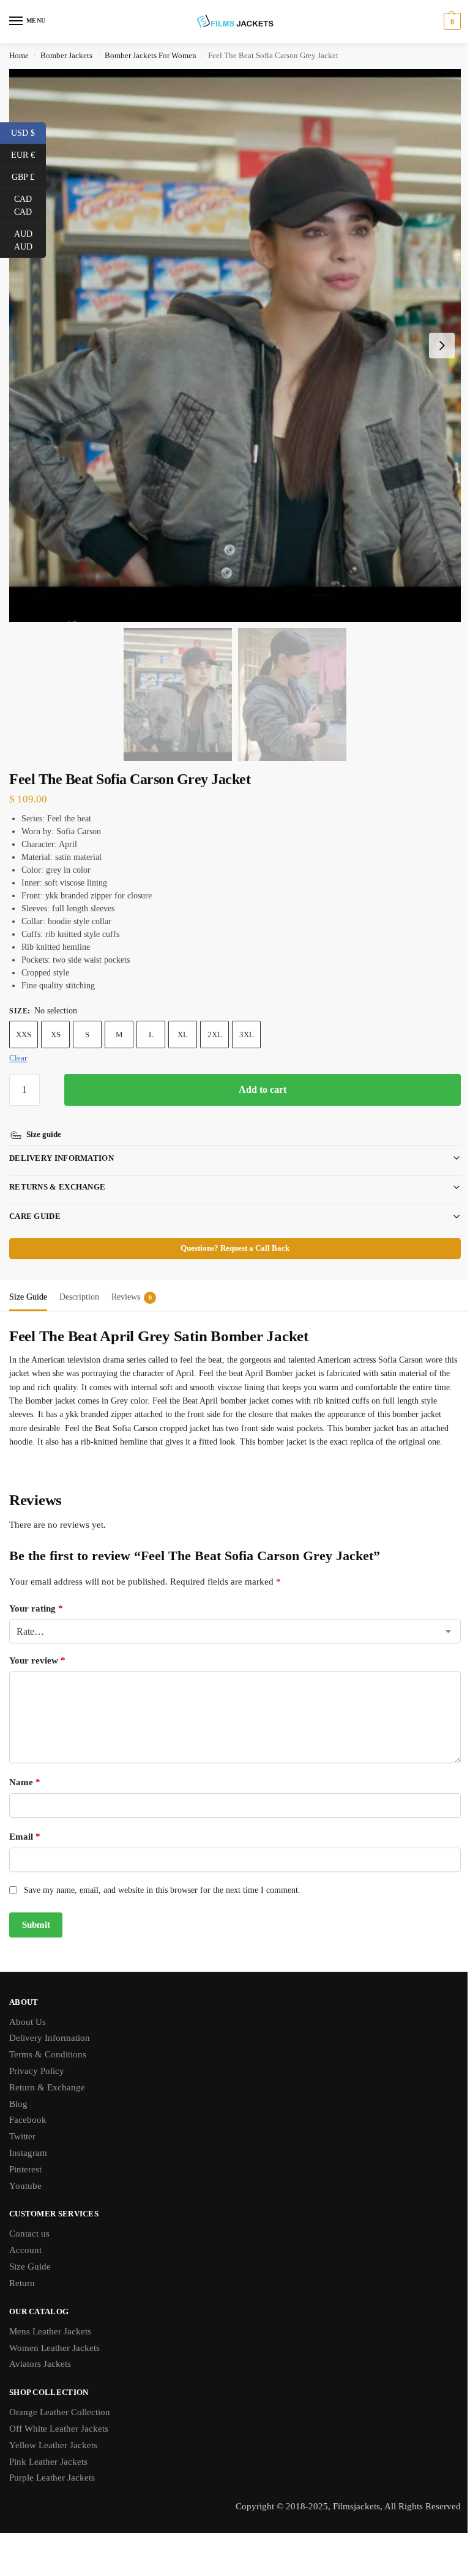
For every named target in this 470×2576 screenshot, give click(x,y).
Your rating (36, 1608)
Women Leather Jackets (54, 2347)
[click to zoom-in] (235, 346)
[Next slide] (442, 346)
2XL (215, 1034)
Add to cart (263, 1090)
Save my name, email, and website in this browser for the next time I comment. (162, 1890)
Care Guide (35, 1202)
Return (22, 2282)
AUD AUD (30, 240)
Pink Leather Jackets (48, 2461)
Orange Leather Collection (60, 2412)
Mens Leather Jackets (50, 2331)
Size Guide (30, 2267)
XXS (24, 1034)
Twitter (22, 2136)
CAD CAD (30, 205)
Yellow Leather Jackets (53, 2445)
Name (25, 1782)
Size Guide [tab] (28, 1283)
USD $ (28, 132)
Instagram (28, 2152)
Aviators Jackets (40, 2364)
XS (56, 1034)
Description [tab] (79, 1283)
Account (25, 2250)
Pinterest (25, 2169)
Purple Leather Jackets (52, 2478)
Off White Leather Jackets (59, 2428)
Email (25, 1837)
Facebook (28, 2120)
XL (183, 1034)
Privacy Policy (37, 2070)
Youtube (25, 2185)
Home (19, 56)
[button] (451, 21)
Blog (18, 2103)
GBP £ (29, 176)
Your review (37, 1660)
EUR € (28, 154)
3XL (247, 1034)
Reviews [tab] (132, 1283)
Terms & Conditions (48, 2054)
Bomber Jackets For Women (151, 56)
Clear (18, 1058)
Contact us (29, 2234)
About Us (28, 2021)
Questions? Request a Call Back (231, 1234)
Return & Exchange (47, 2087)
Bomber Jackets (66, 56)
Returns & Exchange (57, 1173)
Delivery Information (62, 1144)
